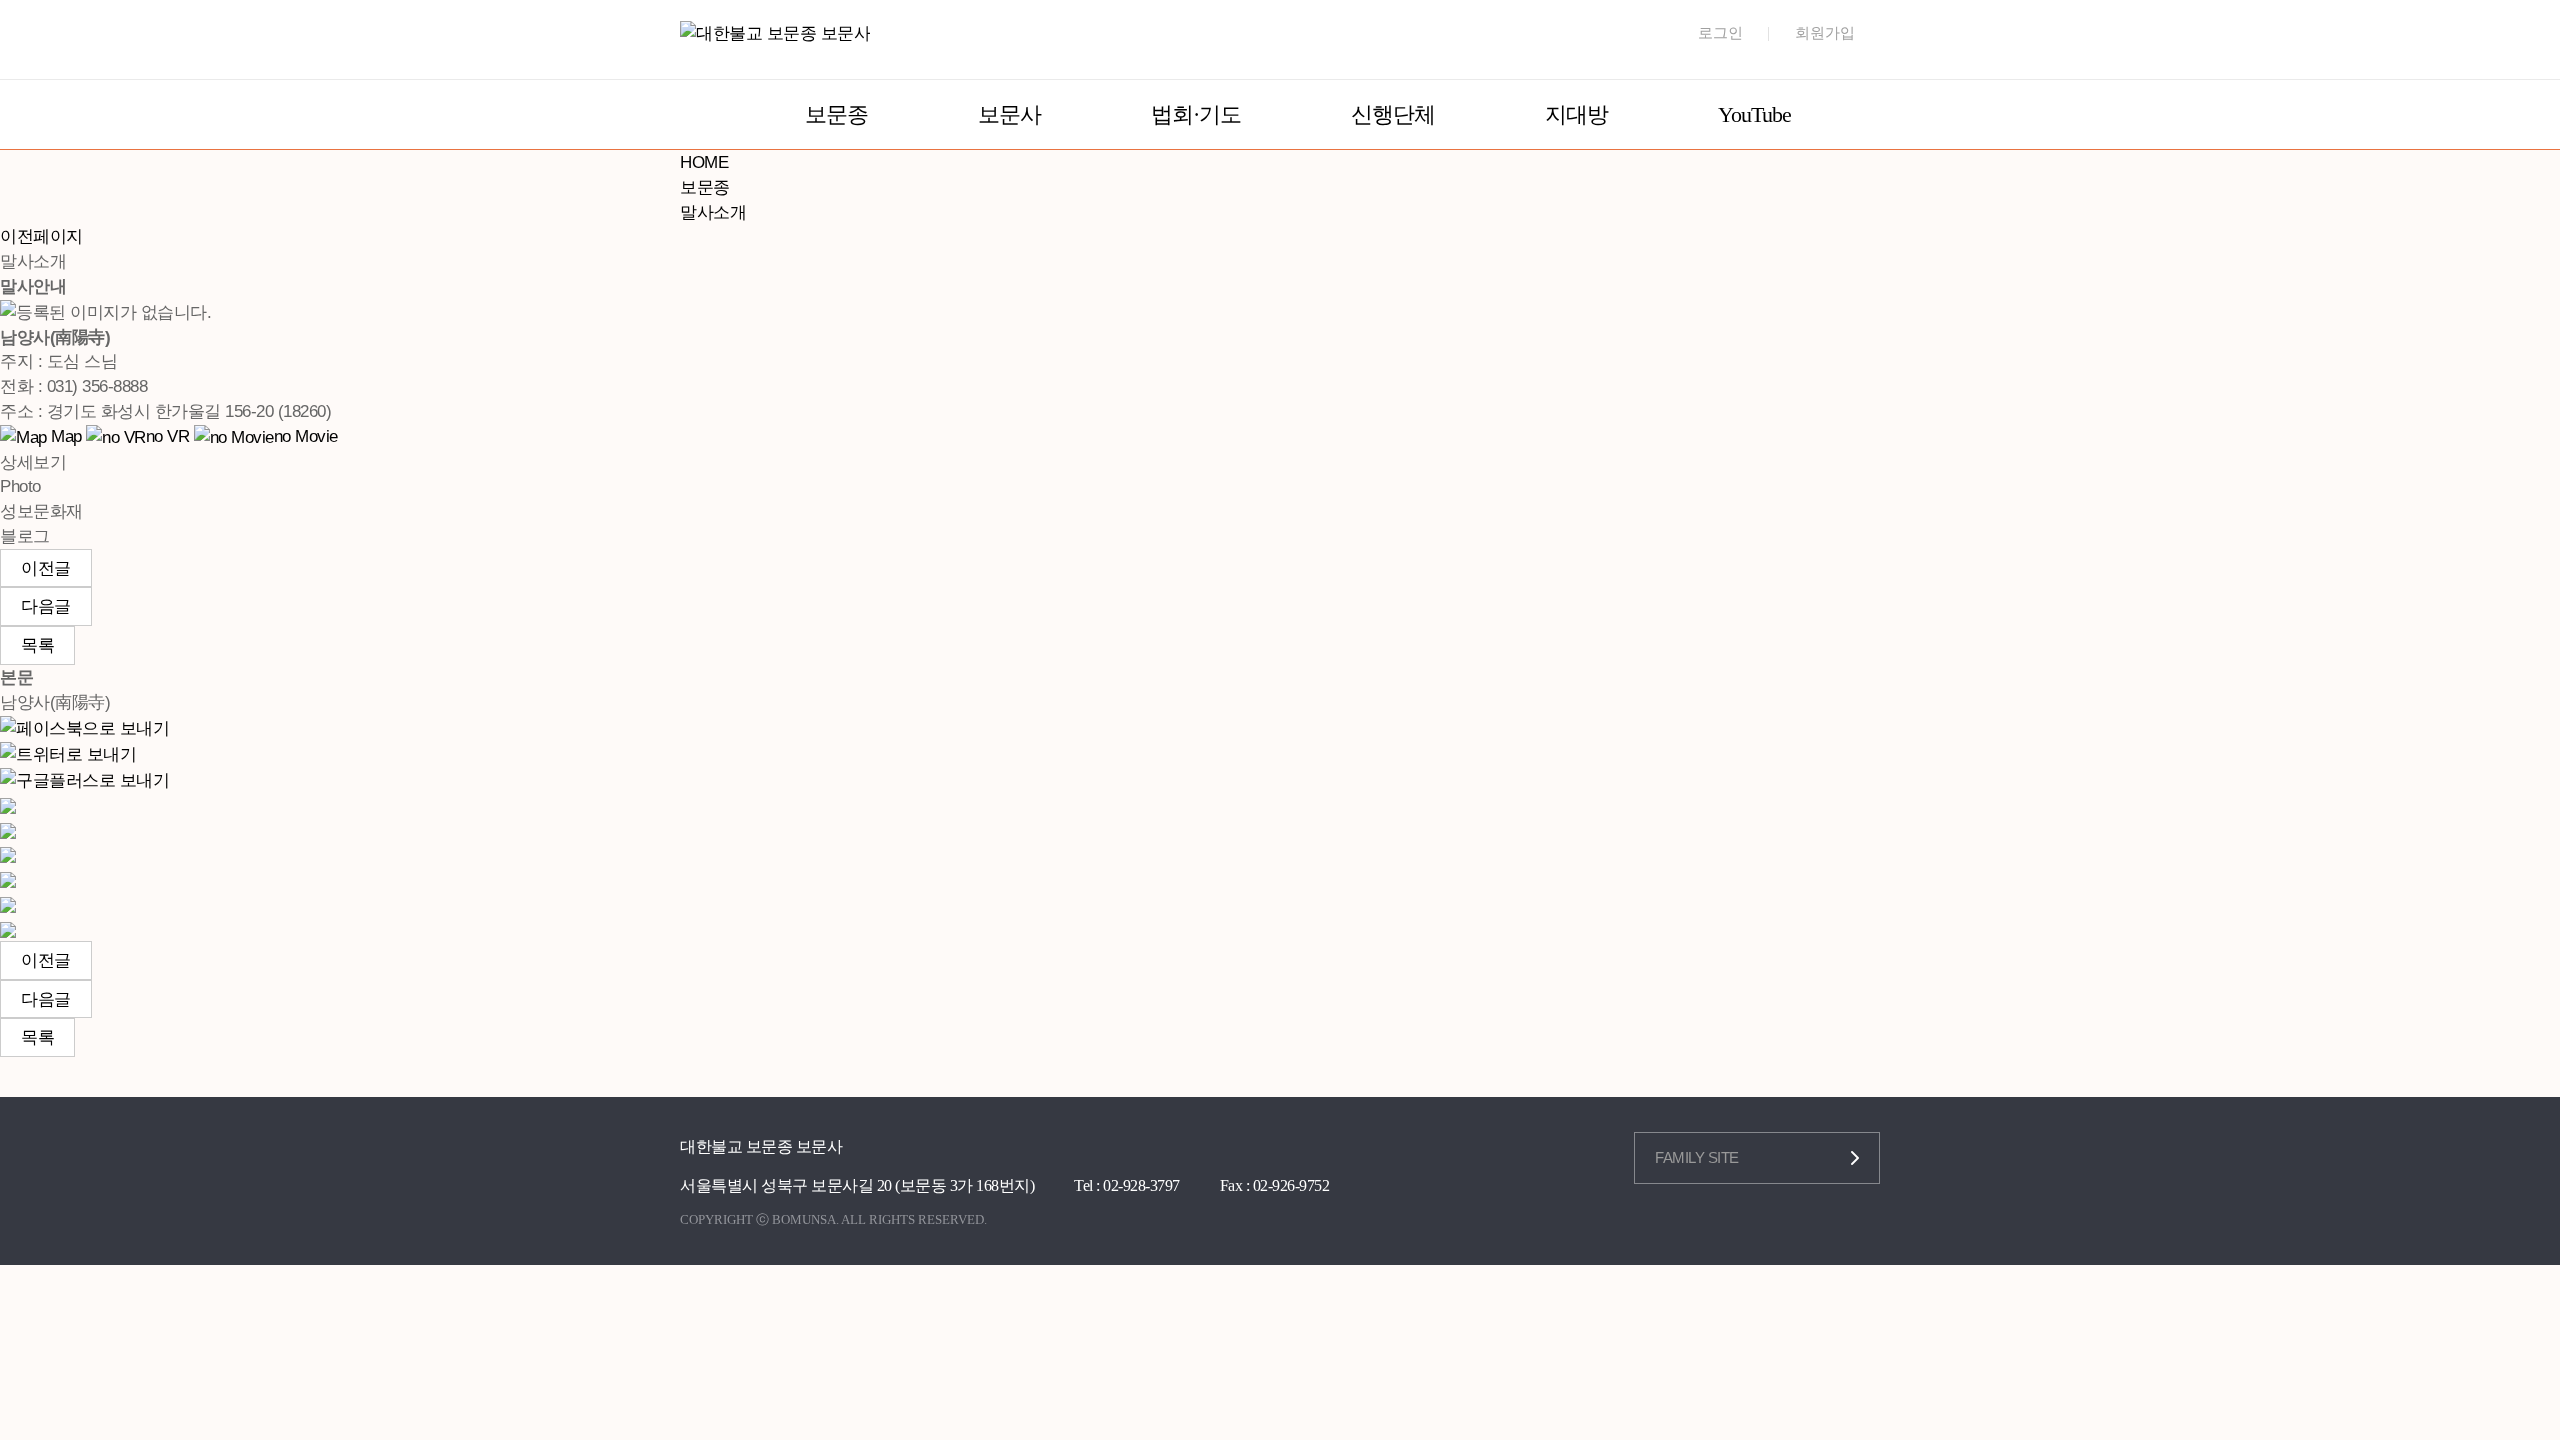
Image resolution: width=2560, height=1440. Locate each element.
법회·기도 (1196, 114)
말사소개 (713, 212)
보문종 (836, 114)
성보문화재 (41, 511)
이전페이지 (41, 236)
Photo (20, 486)
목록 (37, 645)
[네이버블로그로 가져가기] (8, 928)
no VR (167, 436)
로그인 (1720, 33)
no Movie (306, 436)
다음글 (46, 606)
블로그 (25, 536)
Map (64, 436)
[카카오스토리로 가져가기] (8, 804)
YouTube (1754, 114)
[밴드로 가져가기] (8, 903)
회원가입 (1825, 33)
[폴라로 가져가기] (8, 854)
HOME (704, 162)
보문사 (1009, 114)
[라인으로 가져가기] (8, 829)
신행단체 (1393, 114)
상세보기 (33, 462)
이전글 (46, 568)
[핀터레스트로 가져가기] (8, 879)
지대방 (1576, 114)
